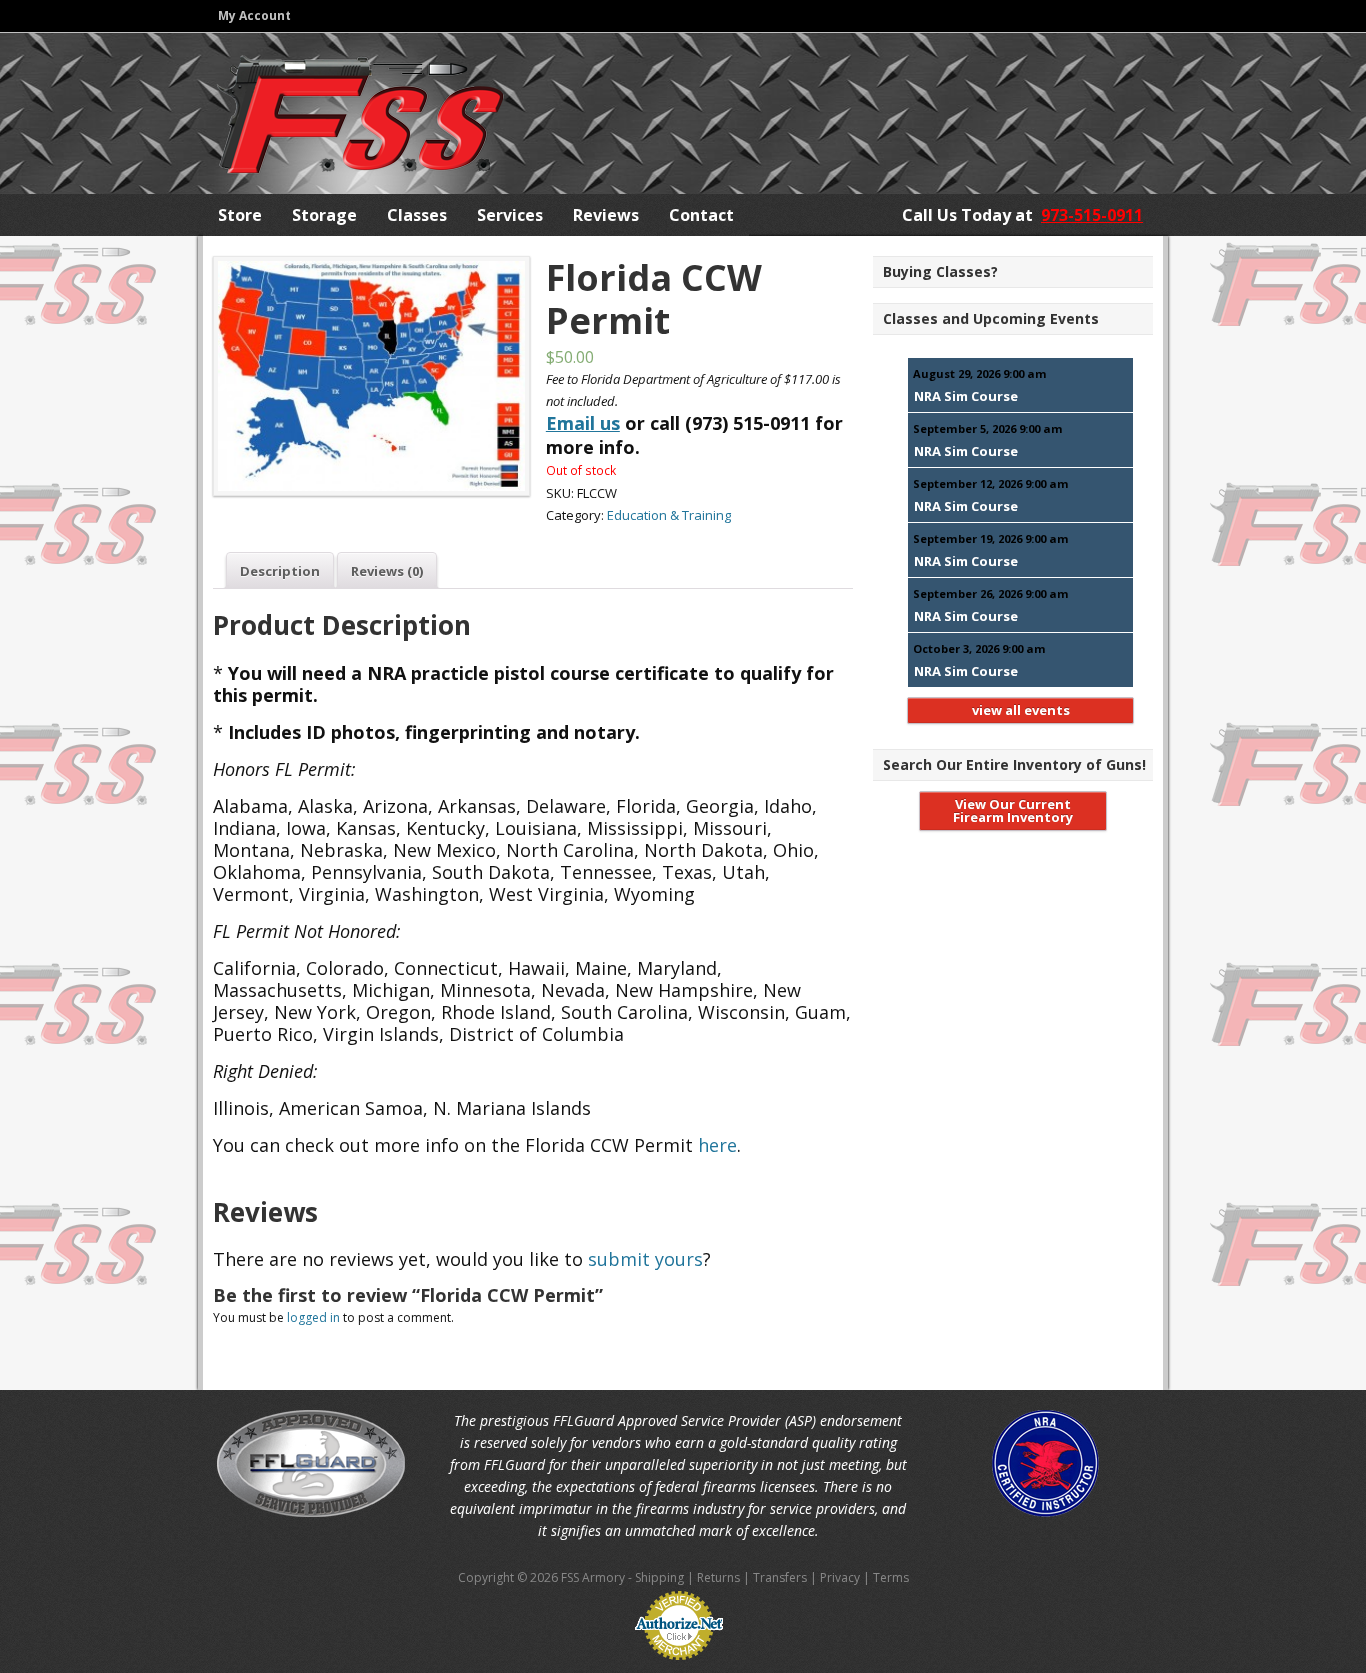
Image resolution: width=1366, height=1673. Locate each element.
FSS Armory (359, 114)
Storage (324, 215)
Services (510, 215)
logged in (313, 1317)
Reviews (606, 215)
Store (240, 215)
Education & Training (669, 515)
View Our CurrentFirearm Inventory (1013, 810)
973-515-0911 (1092, 215)
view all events (1021, 710)
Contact (701, 215)
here (717, 1145)
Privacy (840, 1577)
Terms (891, 1577)
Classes (417, 215)
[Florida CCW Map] (366, 376)
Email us (583, 423)
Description (280, 571)
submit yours (645, 1259)
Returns (718, 1577)
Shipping (659, 1577)
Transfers (780, 1577)
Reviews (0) (387, 571)
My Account (254, 15)
